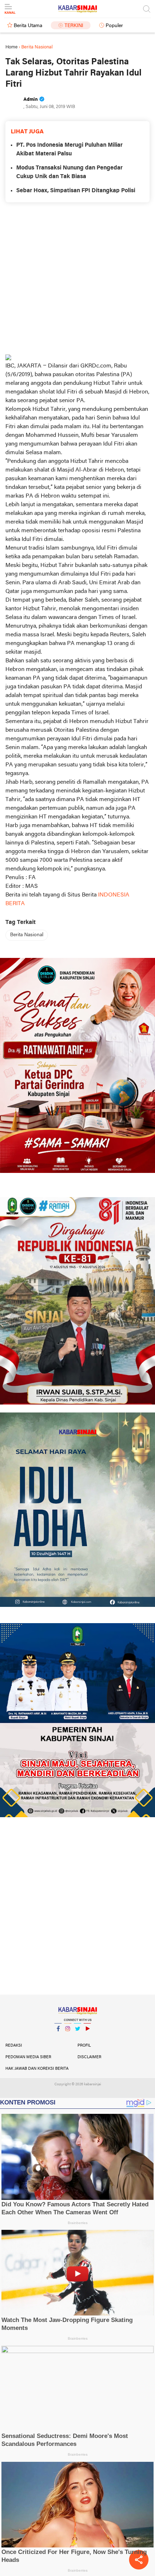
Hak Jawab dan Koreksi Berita (37, 2069)
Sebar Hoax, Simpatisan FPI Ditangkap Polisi (76, 191)
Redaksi (14, 2046)
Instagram (68, 2038)
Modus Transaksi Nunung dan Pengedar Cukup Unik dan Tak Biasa (69, 172)
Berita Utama (28, 26)
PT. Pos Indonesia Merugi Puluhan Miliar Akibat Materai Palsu (69, 150)
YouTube (87, 2038)
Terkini (74, 26)
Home (12, 47)
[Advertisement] (77, 278)
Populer (114, 26)
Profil (84, 2046)
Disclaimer (89, 2057)
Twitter (77, 2038)
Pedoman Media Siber (28, 2057)
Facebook (58, 2038)
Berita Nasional (27, 935)
